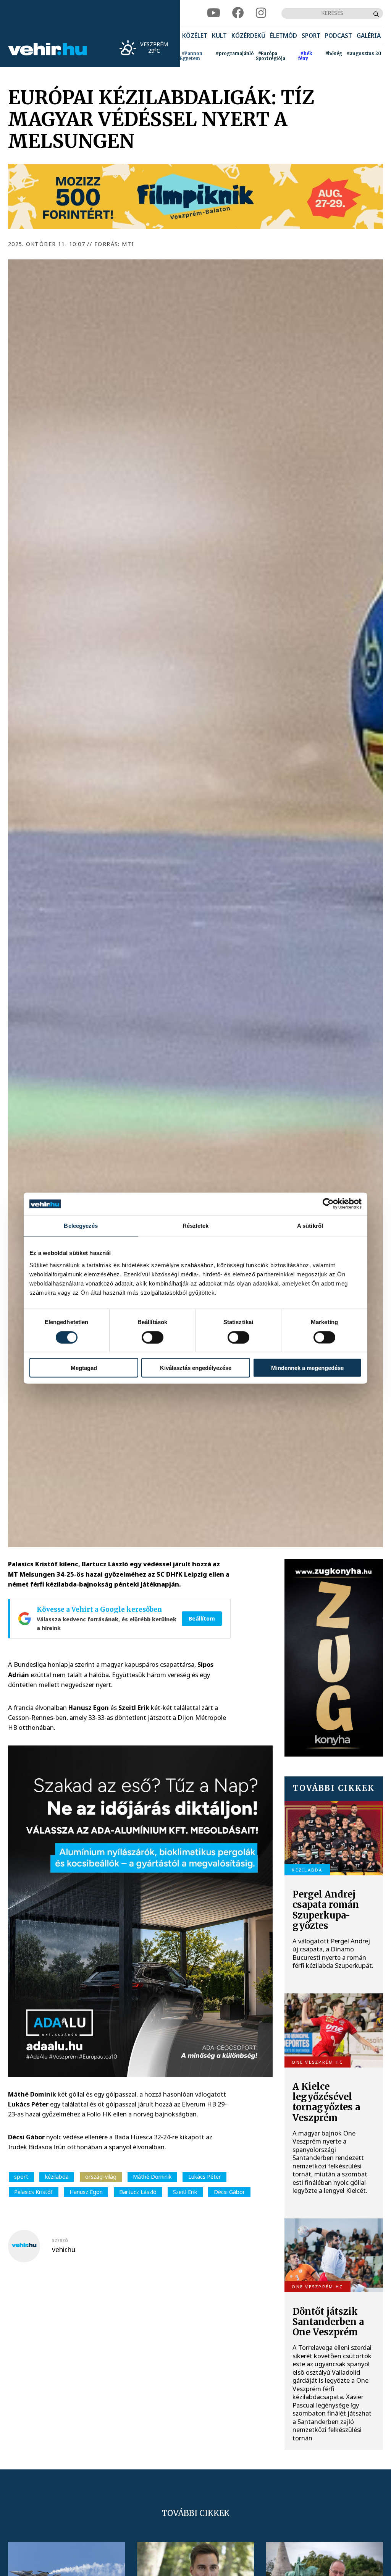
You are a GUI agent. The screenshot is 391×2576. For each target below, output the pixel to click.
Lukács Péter (205, 2177)
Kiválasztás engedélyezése (196, 1368)
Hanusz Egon (86, 2192)
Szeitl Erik (185, 2192)
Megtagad (84, 1368)
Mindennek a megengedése (307, 1368)
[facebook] (238, 13)
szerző (60, 2241)
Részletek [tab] (196, 1226)
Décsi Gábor (229, 2192)
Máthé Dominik (152, 2177)
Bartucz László (138, 2192)
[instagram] (261, 13)
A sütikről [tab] (310, 1226)
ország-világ (101, 2177)
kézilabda (57, 2177)
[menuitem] (195, 36)
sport (21, 2177)
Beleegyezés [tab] (81, 1226)
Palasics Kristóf (33, 2192)
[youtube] (214, 13)
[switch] (153, 1337)
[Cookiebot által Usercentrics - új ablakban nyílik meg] (328, 1204)
